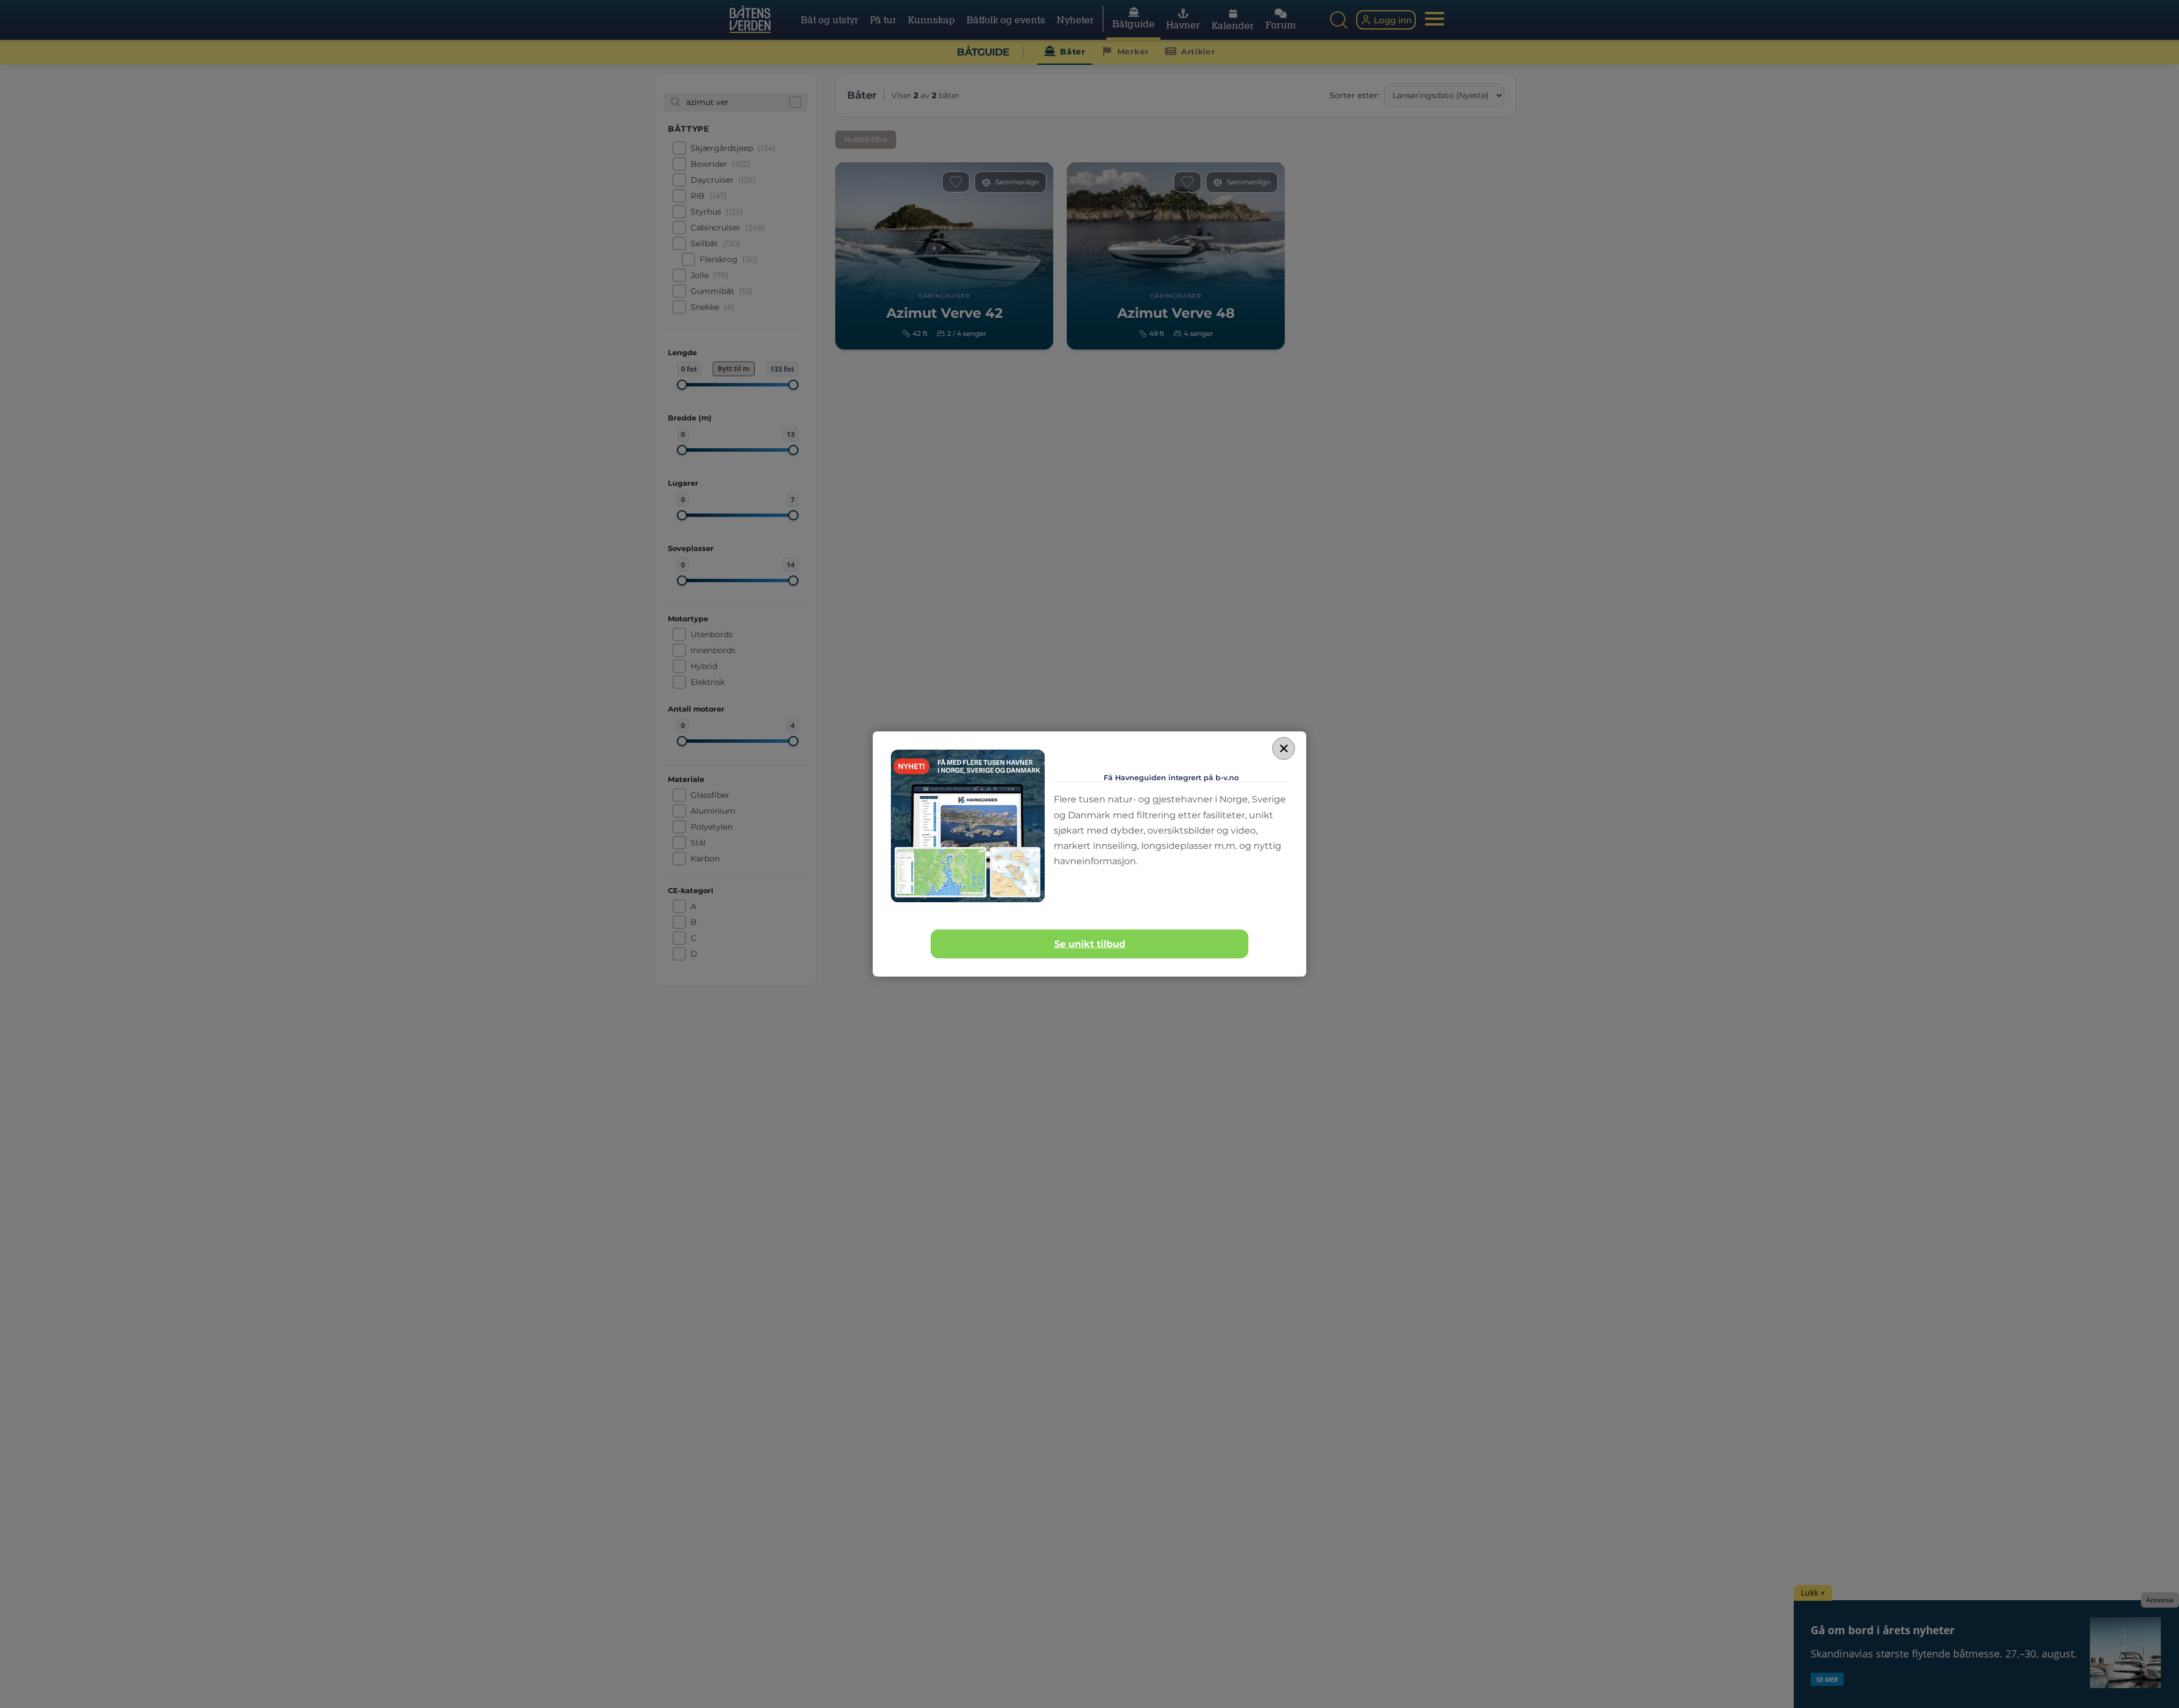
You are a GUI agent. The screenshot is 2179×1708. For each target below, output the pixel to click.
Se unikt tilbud (1090, 944)
